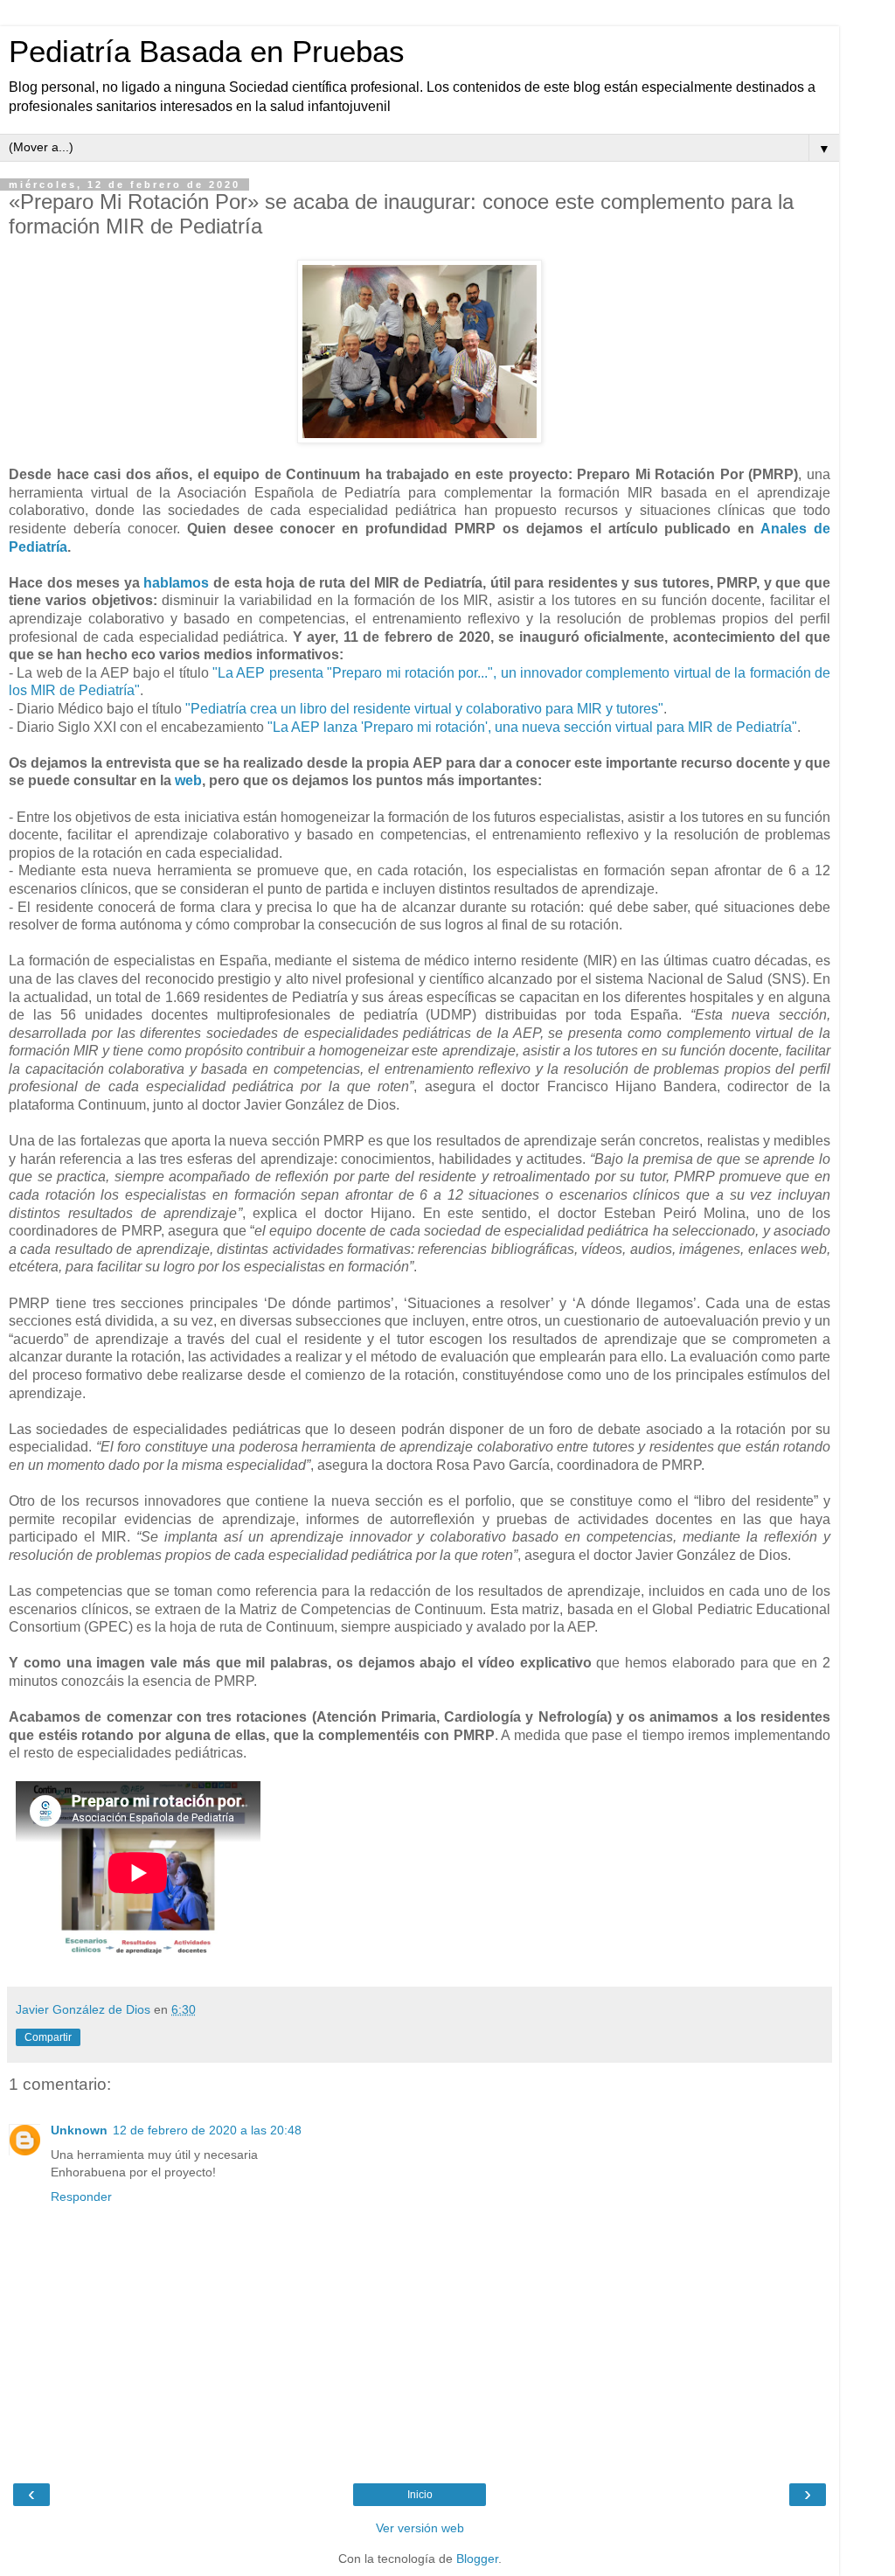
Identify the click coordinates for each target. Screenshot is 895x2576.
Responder (81, 2197)
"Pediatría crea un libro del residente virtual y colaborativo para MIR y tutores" (424, 709)
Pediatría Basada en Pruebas (207, 52)
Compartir (48, 2037)
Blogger (477, 2559)
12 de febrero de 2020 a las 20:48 (207, 2130)
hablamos (178, 583)
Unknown (79, 2130)
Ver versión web (420, 2528)
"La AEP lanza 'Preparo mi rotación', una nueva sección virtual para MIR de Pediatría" (532, 727)
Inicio (420, 2495)
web (188, 780)
